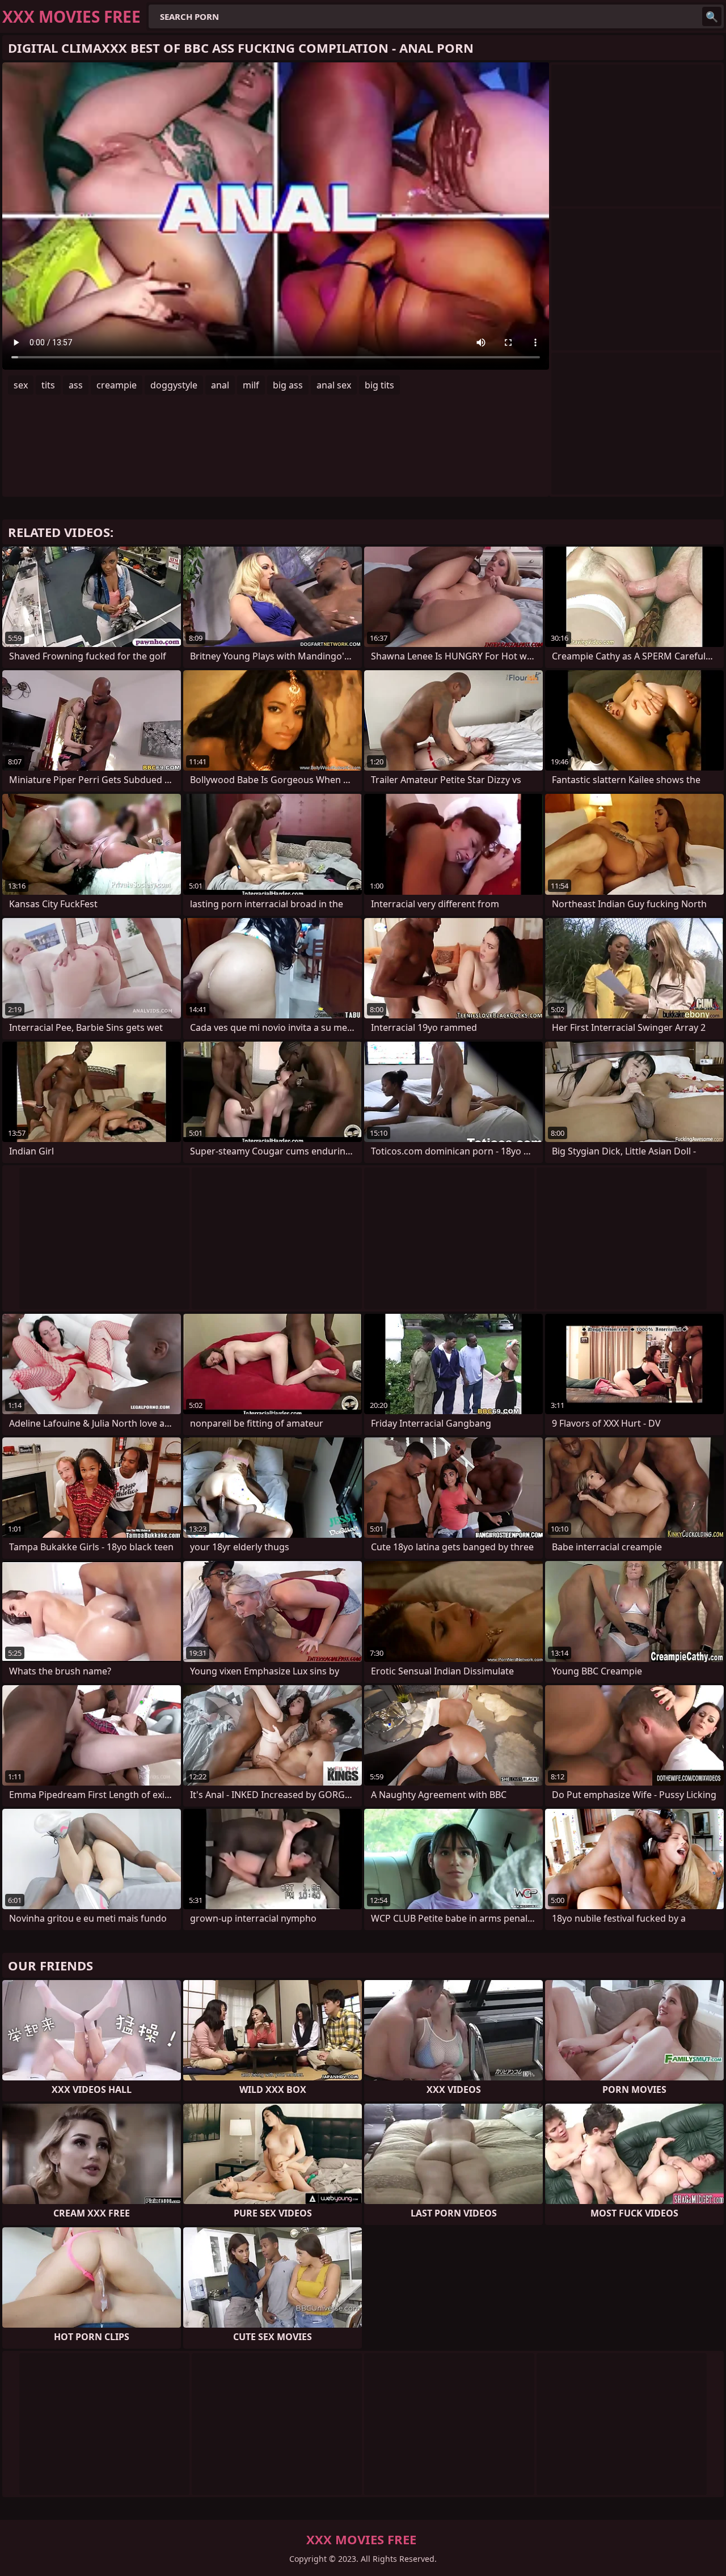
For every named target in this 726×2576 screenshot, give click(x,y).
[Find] (712, 16)
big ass (288, 385)
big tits (379, 385)
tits (48, 385)
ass (76, 385)
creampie (117, 385)
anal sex (334, 385)
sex (21, 385)
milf (251, 385)
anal (220, 385)
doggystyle (174, 385)
